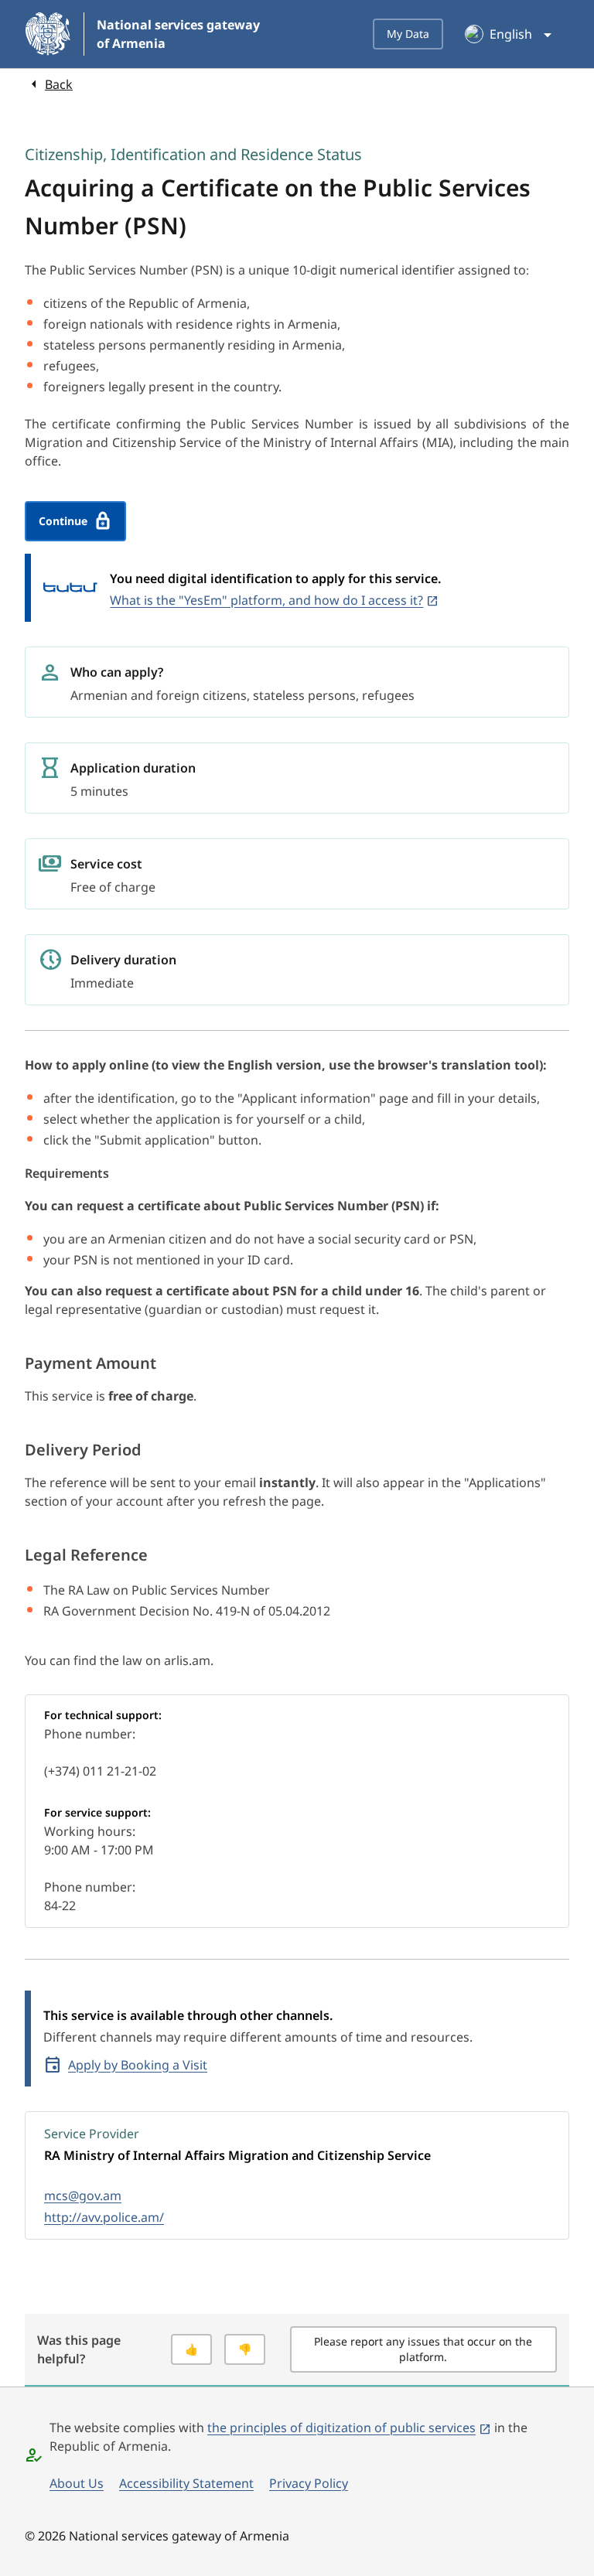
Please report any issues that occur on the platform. (423, 2349)
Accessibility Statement (186, 2483)
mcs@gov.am (83, 2196)
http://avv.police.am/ (104, 2217)
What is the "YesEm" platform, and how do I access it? (266, 600)
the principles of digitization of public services (341, 2428)
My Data (408, 34)
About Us (77, 2483)
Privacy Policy (309, 2483)
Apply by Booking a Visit (138, 2065)
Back (59, 84)
